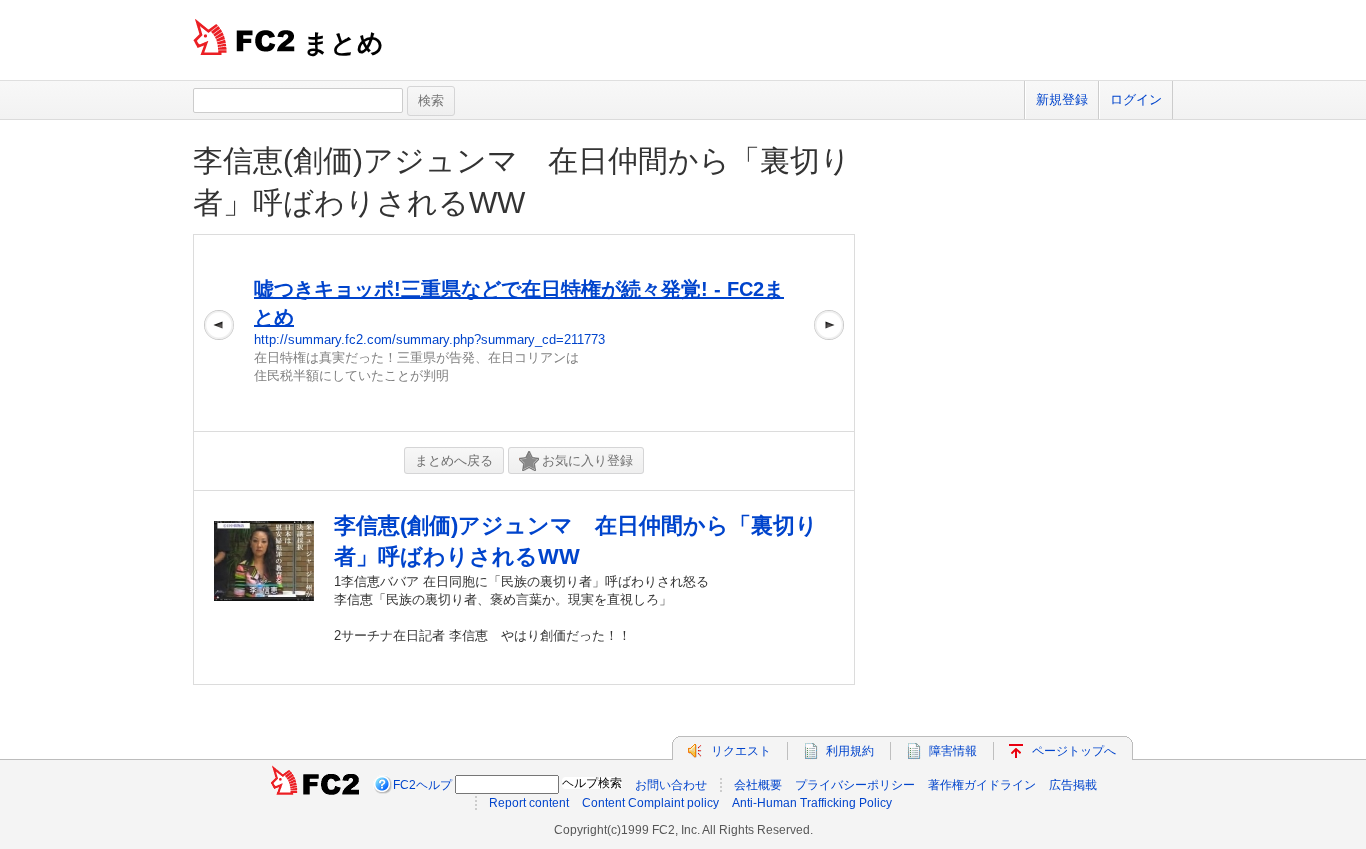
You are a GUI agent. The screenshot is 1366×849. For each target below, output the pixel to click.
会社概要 (758, 785)
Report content (529, 803)
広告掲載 (1073, 785)
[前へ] (219, 333)
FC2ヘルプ (422, 785)
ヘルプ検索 (592, 783)
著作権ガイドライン (982, 785)
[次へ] (829, 333)
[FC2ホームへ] (315, 785)
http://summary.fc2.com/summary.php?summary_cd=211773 (429, 339)
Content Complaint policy (650, 803)
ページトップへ (1074, 751)
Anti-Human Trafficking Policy (812, 803)
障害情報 (953, 751)
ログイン (1136, 99)
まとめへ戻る (454, 460)
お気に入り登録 (587, 460)
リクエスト (741, 751)
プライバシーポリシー (855, 785)
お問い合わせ (671, 785)
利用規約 (850, 751)
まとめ (343, 43)
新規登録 (1062, 99)
